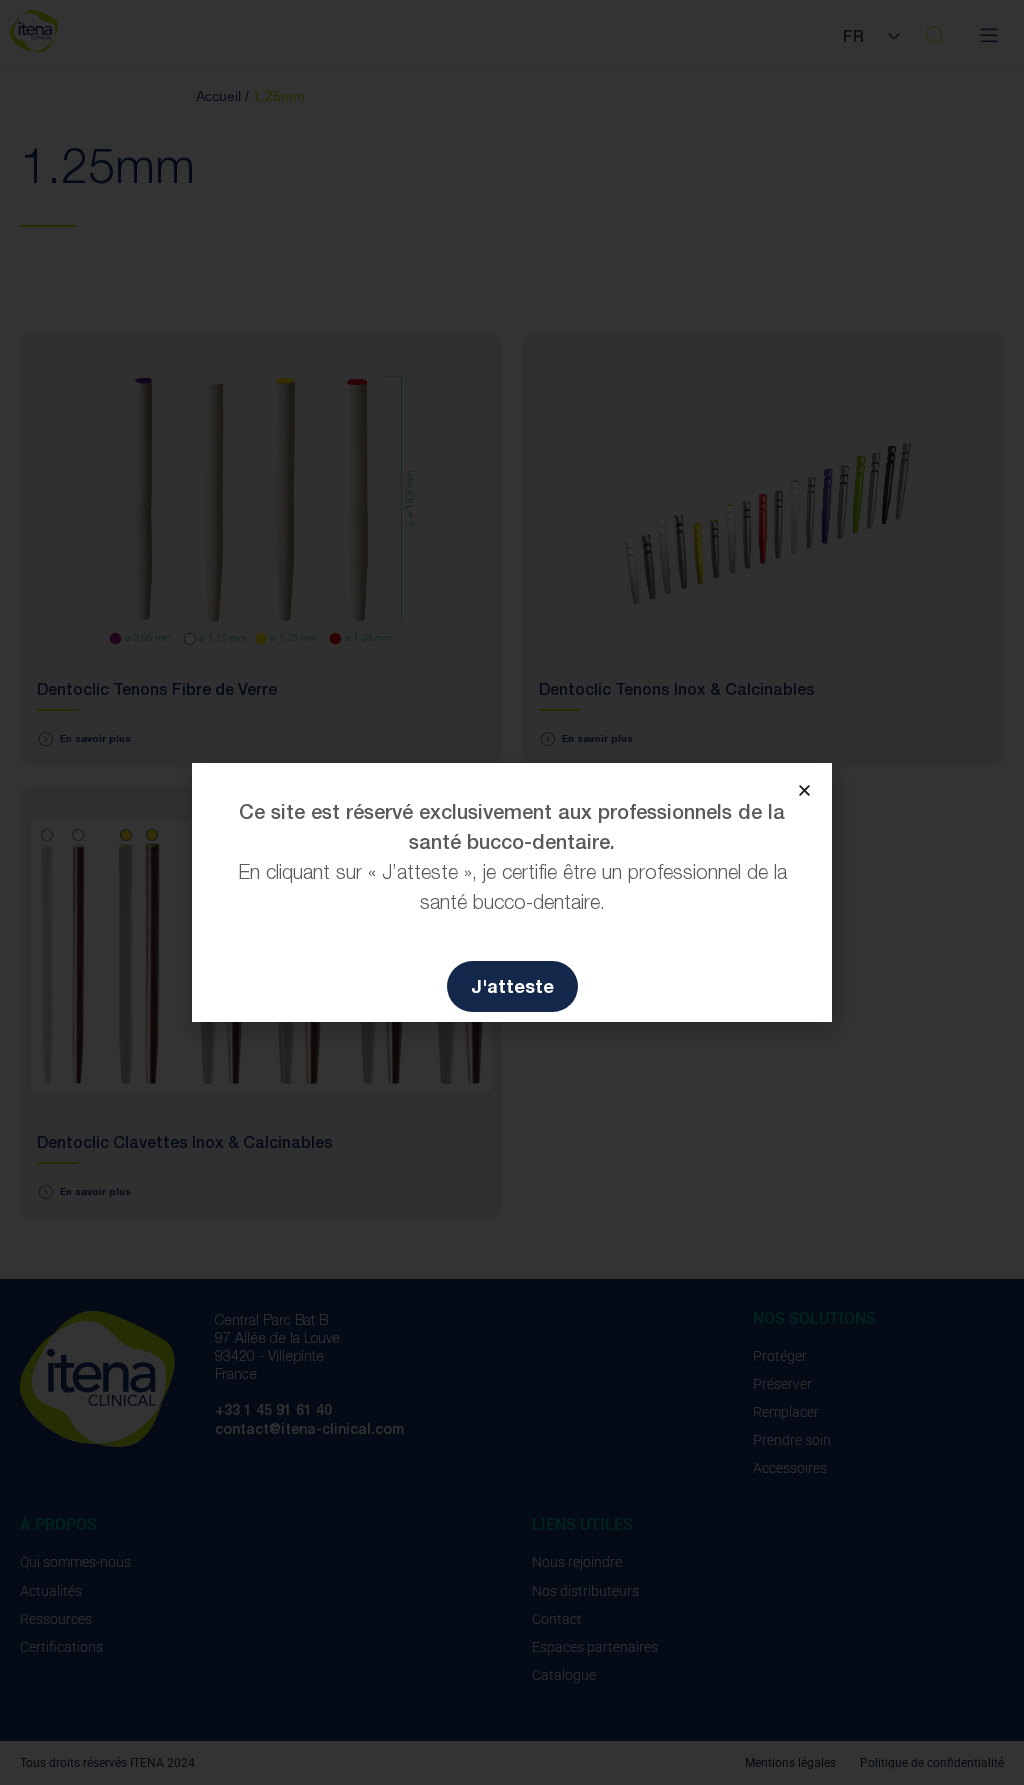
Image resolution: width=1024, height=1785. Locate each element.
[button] (804, 790)
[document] (512, 892)
